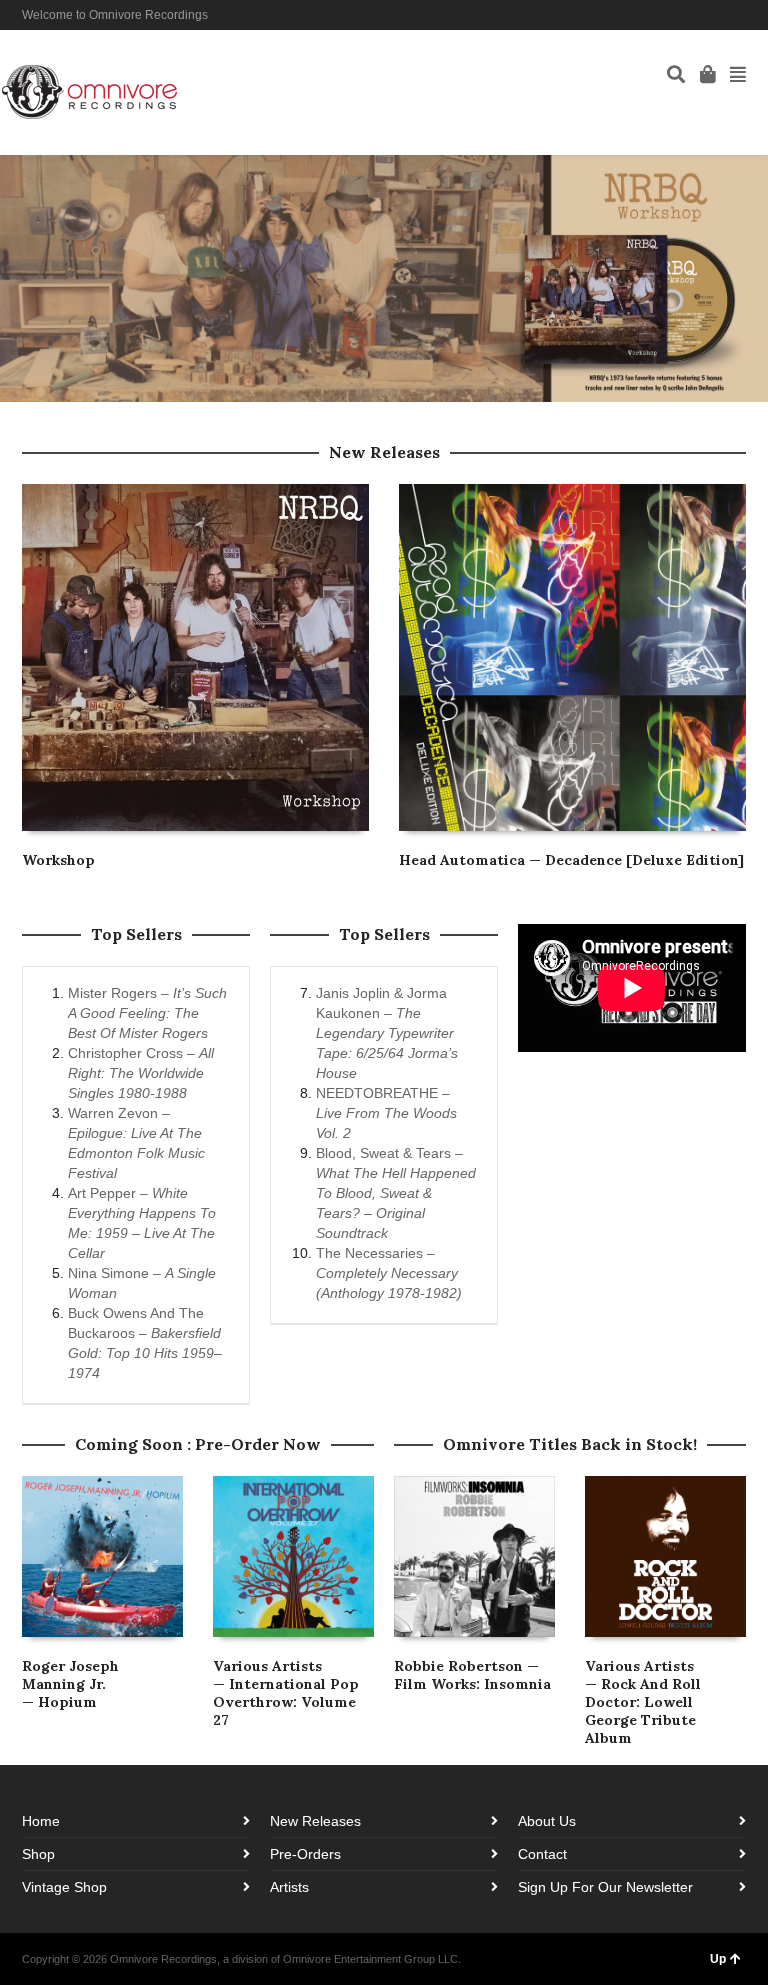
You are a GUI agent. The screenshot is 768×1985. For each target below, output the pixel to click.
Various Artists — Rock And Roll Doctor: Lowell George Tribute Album (643, 1702)
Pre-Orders (305, 1854)
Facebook (686, 15)
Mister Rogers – (147, 1013)
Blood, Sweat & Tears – (396, 1193)
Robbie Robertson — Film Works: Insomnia (472, 1675)
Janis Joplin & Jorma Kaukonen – (387, 1033)
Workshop (58, 860)
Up (718, 1959)
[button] (384, 278)
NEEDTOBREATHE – (386, 1113)
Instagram (715, 15)
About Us (547, 1821)
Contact (542, 1854)
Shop (38, 1854)
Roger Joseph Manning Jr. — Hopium (70, 1684)
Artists (289, 1887)
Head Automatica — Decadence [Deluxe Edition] (571, 860)
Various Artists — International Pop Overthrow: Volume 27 (286, 1693)
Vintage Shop (64, 1887)
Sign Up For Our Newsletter (605, 1887)
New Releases (315, 1821)
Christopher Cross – (141, 1073)
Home (41, 1821)
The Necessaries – (389, 1273)
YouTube (744, 15)
